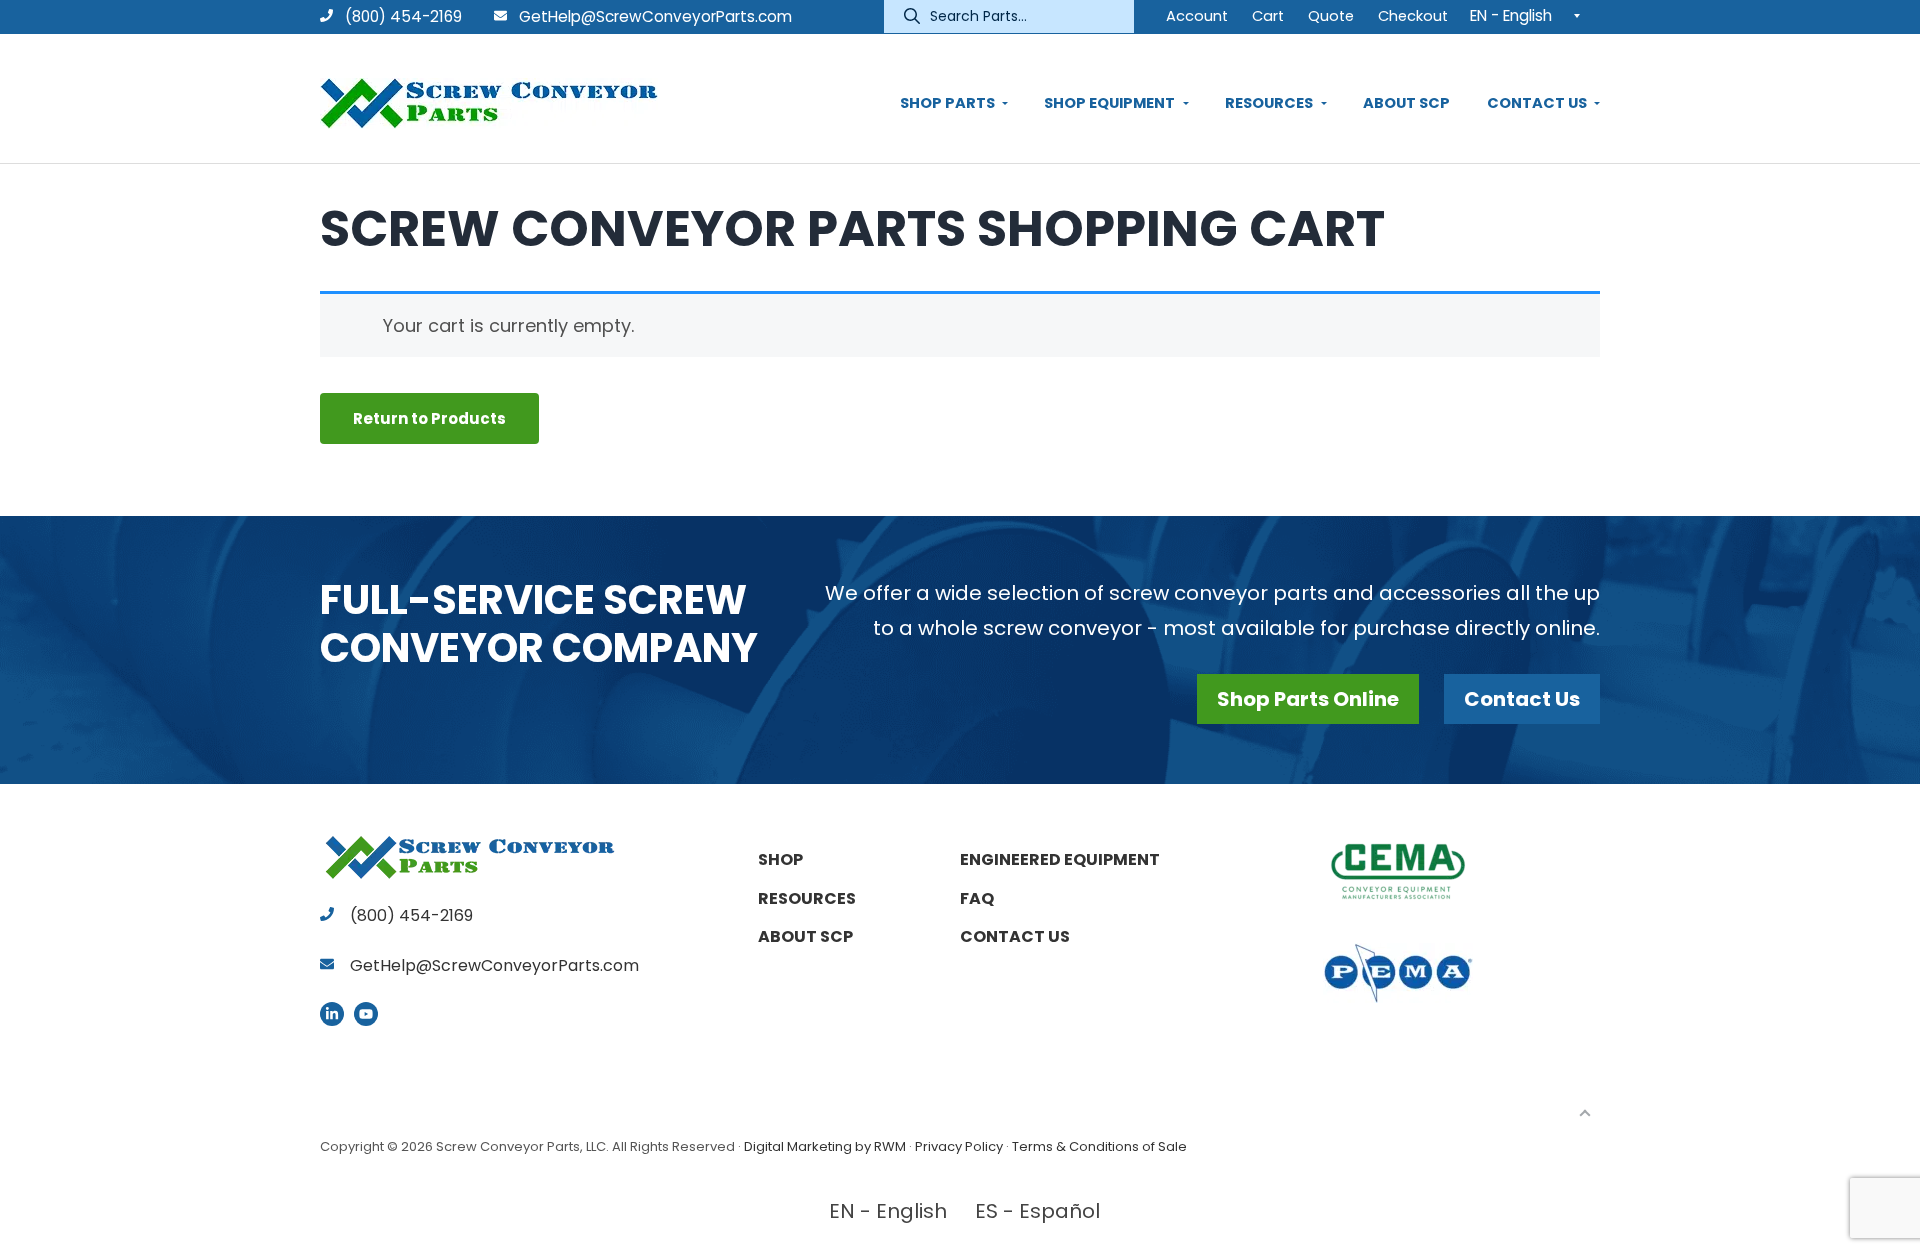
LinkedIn (332, 1014)
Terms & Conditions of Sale (1099, 1146)
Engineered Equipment (1060, 859)
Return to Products (429, 418)
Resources (807, 898)
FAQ (977, 898)
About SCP (805, 936)
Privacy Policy (959, 1146)
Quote (1331, 16)
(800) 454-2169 (401, 16)
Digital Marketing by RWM (825, 1146)
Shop (780, 859)
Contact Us (1522, 699)
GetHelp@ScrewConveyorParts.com (655, 16)
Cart (1268, 16)
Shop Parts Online (1308, 699)
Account (1197, 16)
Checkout (1413, 16)
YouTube (366, 1014)
